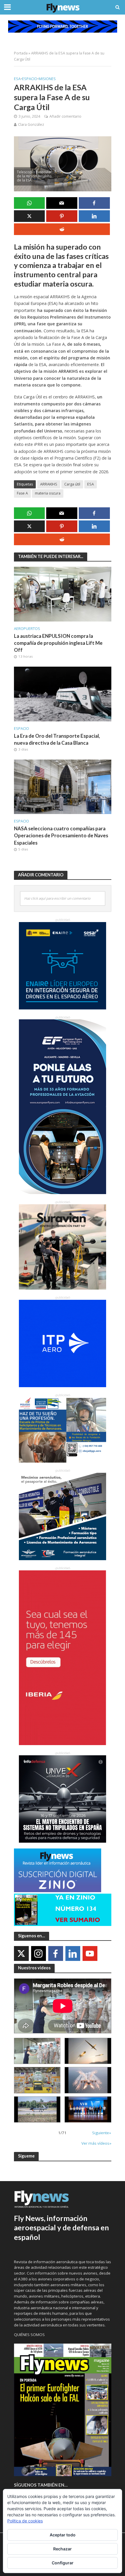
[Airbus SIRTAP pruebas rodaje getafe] (37, 2109)
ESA (17, 79)
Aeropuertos (27, 629)
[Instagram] (39, 1953)
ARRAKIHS (49, 484)
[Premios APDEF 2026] (88, 2109)
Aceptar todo (63, 2535)
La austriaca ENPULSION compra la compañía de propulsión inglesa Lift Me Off (58, 643)
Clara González (31, 125)
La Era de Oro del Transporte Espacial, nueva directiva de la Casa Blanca (57, 739)
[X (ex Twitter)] (21, 1953)
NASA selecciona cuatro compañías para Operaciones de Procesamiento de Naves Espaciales (61, 835)
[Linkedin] (73, 1953)
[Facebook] (56, 1953)
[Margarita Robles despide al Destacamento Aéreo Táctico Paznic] (37, 2051)
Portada (21, 53)
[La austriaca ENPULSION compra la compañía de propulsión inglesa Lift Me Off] (63, 594)
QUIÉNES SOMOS (29, 2335)
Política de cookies (25, 2521)
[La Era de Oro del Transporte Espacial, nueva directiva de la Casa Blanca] (63, 693)
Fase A (22, 493)
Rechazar (63, 2549)
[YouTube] (90, 1953)
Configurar (63, 2563)
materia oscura (48, 493)
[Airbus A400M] (88, 2080)
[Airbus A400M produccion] (37, 2080)
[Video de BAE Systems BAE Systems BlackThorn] (88, 2051)
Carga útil (72, 484)
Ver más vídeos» (96, 2143)
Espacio (30, 79)
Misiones (47, 79)
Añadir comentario (65, 116)
